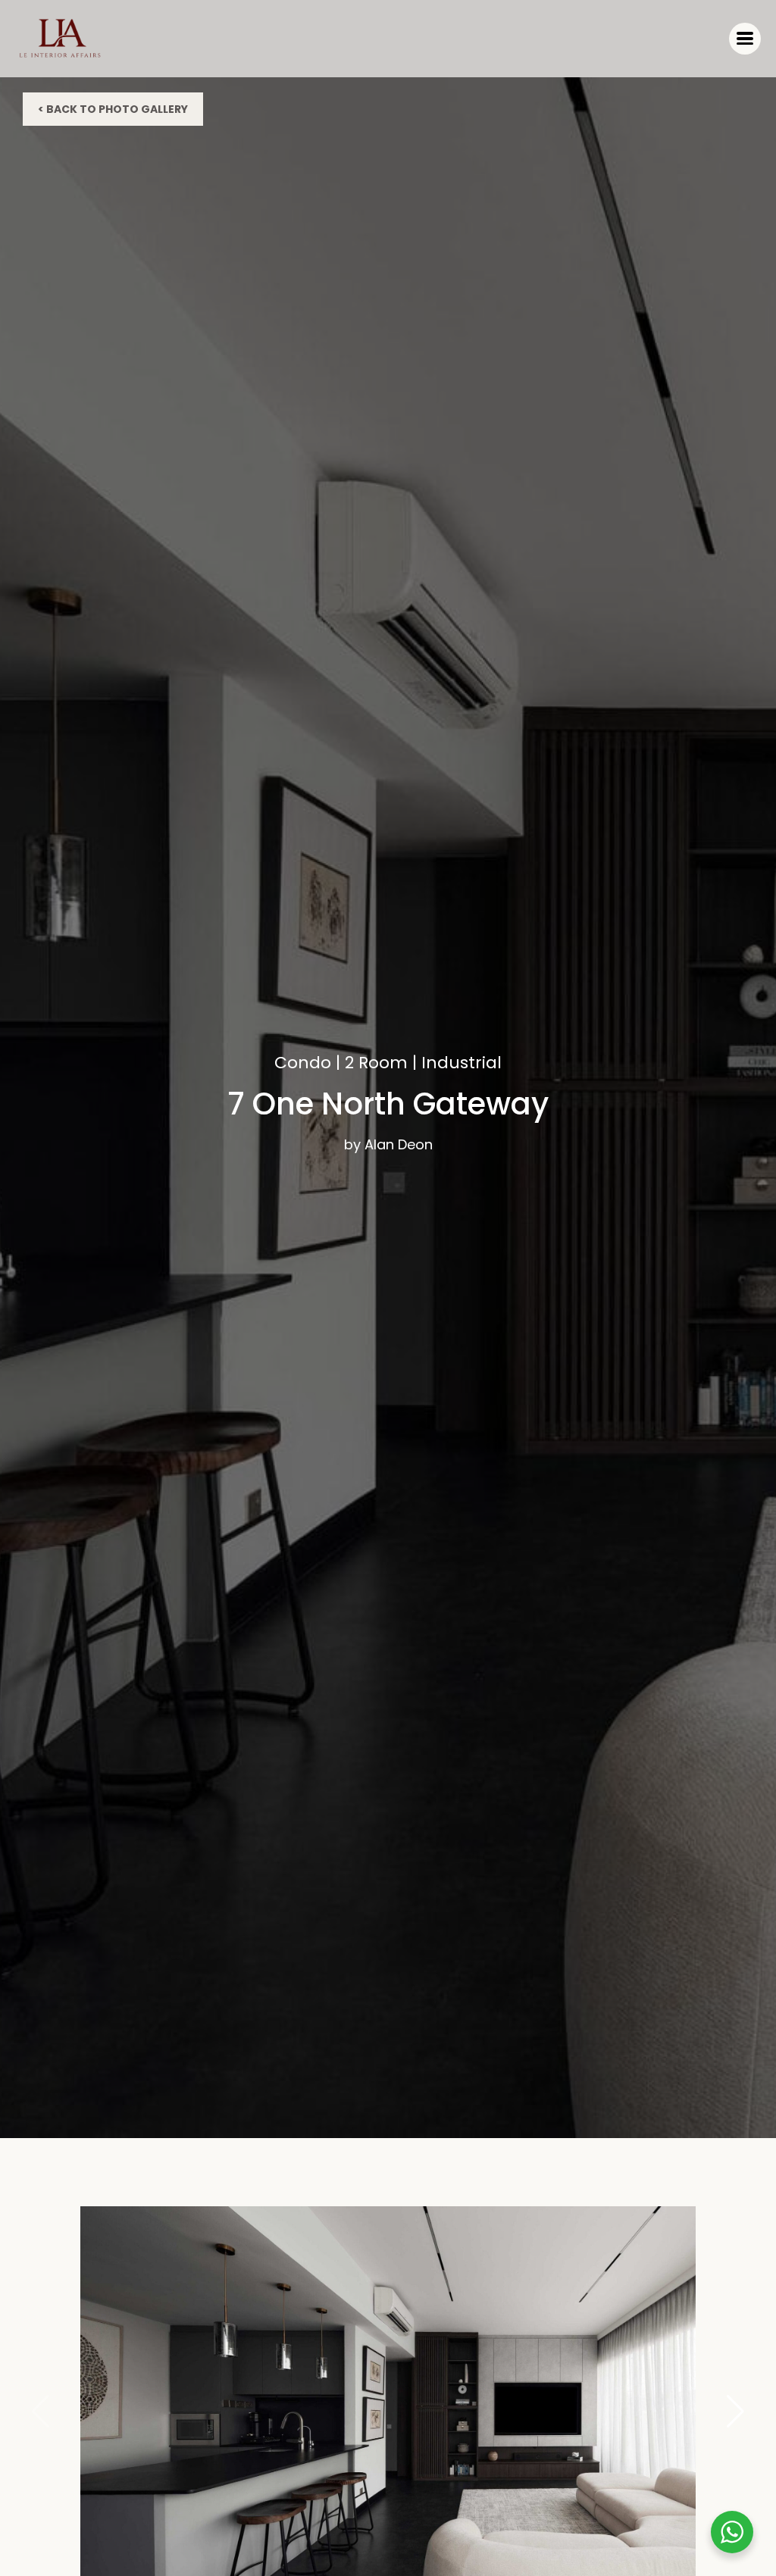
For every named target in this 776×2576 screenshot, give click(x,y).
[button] (735, 2412)
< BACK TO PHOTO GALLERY (113, 109)
